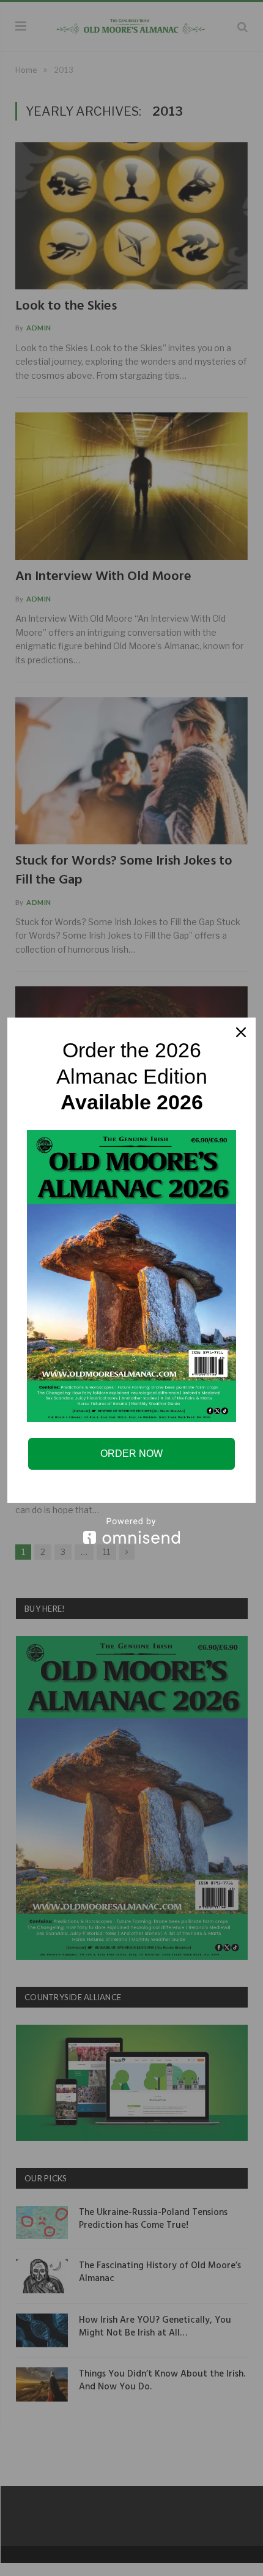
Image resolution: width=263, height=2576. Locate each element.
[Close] (241, 1032)
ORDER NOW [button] (131, 1454)
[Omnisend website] (131, 1531)
